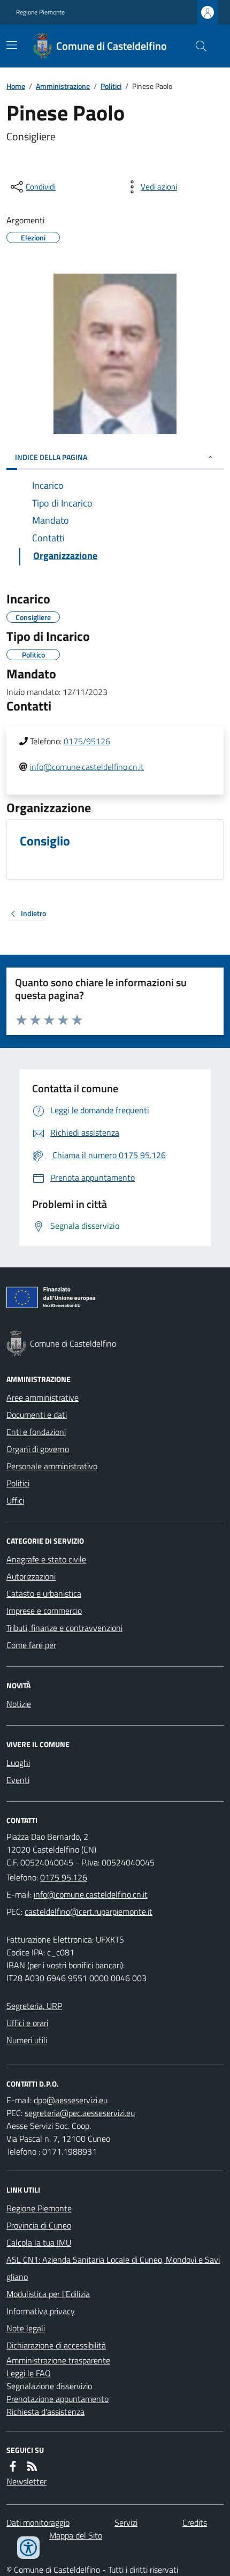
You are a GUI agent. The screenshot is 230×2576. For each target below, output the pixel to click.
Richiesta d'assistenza (45, 2412)
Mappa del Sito (76, 2535)
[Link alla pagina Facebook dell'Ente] (13, 2466)
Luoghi (18, 1763)
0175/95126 (87, 741)
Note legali (26, 2328)
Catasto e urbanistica (44, 1593)
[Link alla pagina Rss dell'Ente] (32, 2466)
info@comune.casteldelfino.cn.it (87, 767)
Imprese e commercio (44, 1611)
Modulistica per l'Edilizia (48, 2294)
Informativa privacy (41, 2311)
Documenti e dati (37, 1415)
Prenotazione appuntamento (57, 2399)
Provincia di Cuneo (39, 2225)
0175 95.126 (64, 1877)
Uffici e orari (27, 2023)
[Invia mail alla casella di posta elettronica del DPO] (71, 2100)
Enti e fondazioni (36, 1432)
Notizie (19, 1704)
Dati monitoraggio (38, 2522)
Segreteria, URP (34, 2006)
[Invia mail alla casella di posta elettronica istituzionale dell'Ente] (91, 1894)
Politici (111, 86)
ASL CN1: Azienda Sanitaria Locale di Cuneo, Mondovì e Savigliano (113, 2268)
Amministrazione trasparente (58, 2360)
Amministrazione (63, 86)
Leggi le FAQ (29, 2373)
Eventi (18, 1780)
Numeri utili (27, 2040)
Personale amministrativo (52, 1466)
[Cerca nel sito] (197, 46)
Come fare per (31, 1645)
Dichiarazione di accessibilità (56, 2345)
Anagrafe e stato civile (46, 1559)
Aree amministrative (43, 1397)
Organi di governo (38, 1449)
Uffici (15, 1500)
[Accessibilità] (28, 2548)
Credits (195, 2522)
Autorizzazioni (31, 1576)
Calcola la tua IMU (39, 2242)
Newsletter (26, 2481)
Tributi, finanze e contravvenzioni (64, 1628)
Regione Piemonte (40, 12)
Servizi (126, 2522)
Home (16, 86)
